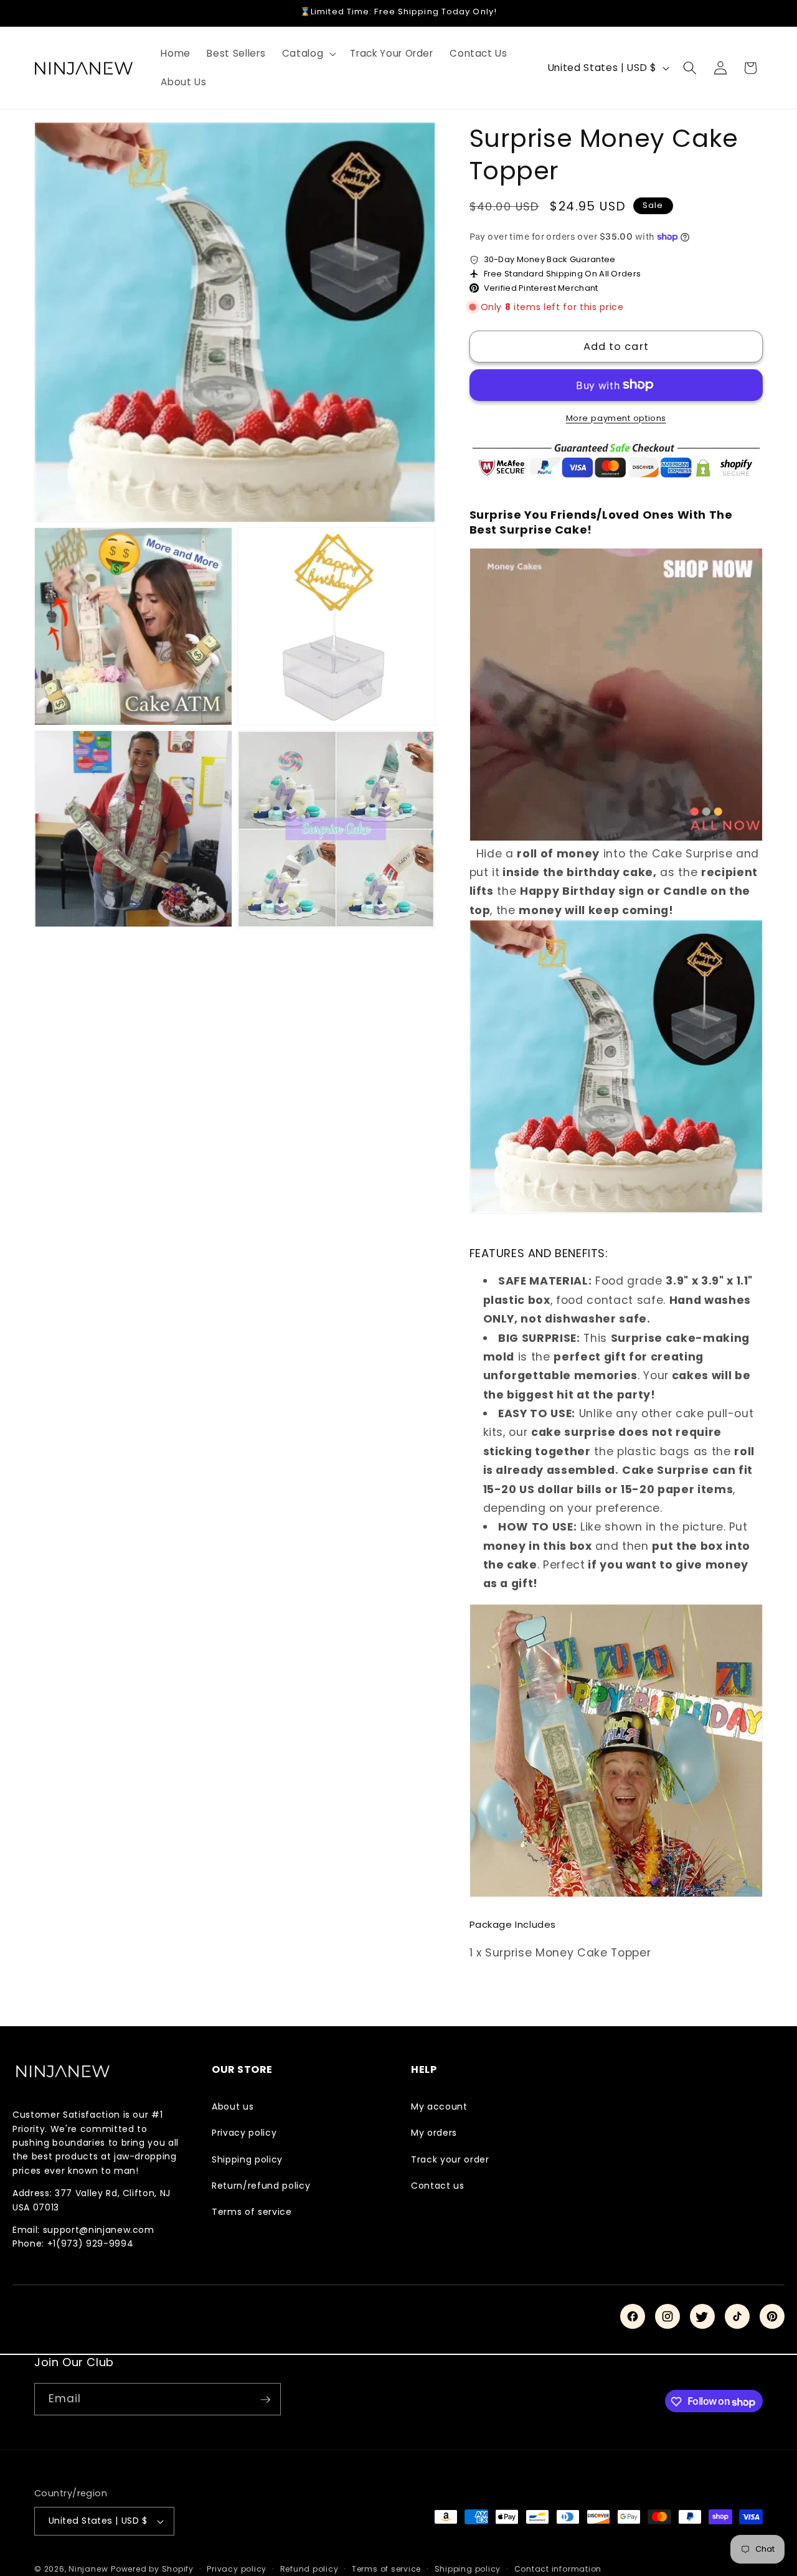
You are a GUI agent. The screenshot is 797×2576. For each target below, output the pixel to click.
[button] (308, 54)
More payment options (616, 418)
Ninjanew (88, 2569)
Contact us (438, 2186)
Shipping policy (247, 2159)
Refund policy (309, 2569)
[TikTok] (737, 2316)
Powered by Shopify (152, 2569)
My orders (434, 2133)
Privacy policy (244, 2133)
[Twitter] (702, 2316)
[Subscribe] (265, 2400)
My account (439, 2107)
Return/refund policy (261, 2186)
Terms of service (252, 2212)
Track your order (450, 2159)
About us (233, 2107)
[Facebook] (633, 2316)
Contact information (558, 2569)
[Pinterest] (772, 2316)
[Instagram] (667, 2316)
